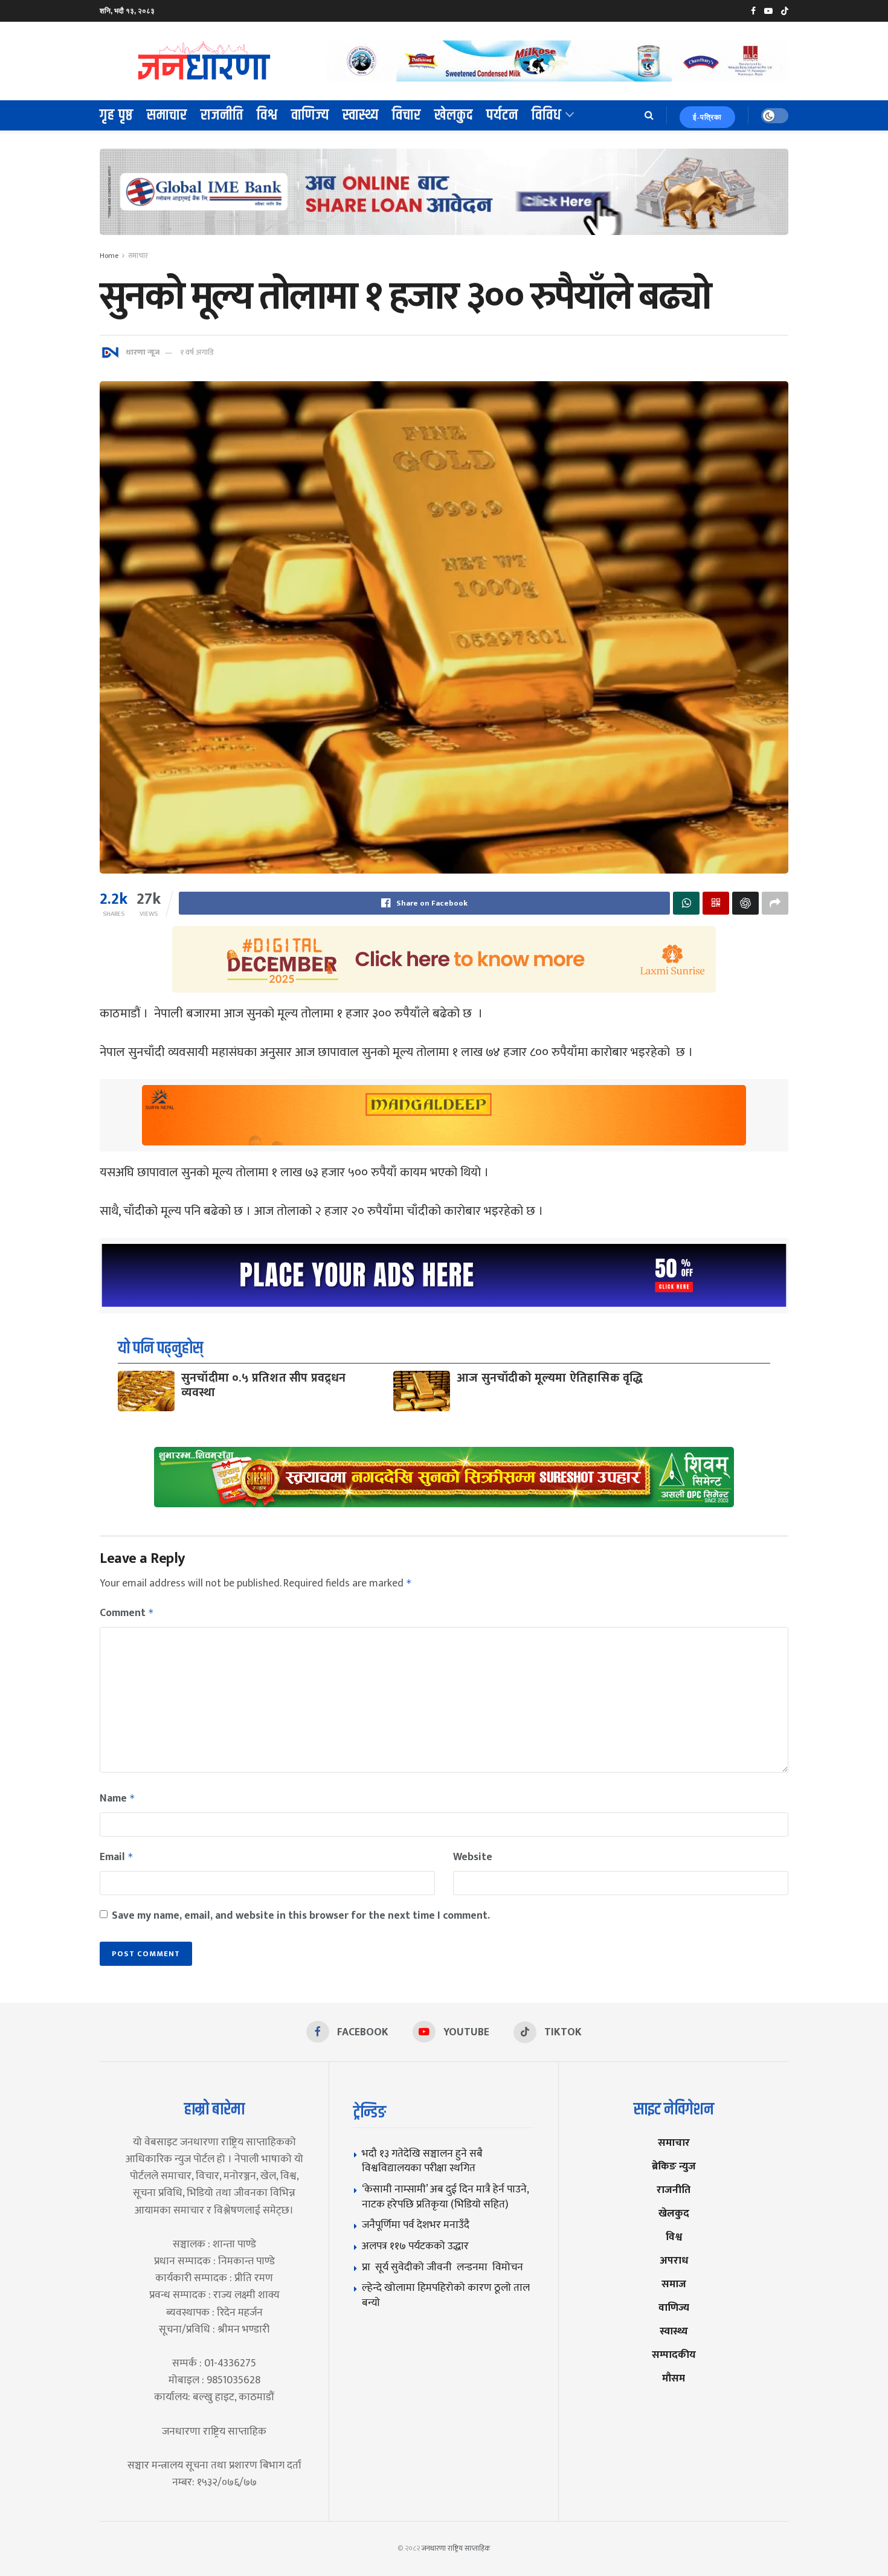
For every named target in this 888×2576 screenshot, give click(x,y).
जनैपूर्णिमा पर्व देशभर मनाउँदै (416, 2225)
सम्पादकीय (674, 2355)
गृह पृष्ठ (117, 115)
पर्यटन (502, 115)
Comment (127, 1613)
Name (117, 1798)
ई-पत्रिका (707, 117)
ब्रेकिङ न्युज (674, 2166)
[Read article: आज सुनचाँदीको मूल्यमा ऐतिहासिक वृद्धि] (422, 1391)
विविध (547, 115)
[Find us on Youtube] (768, 11)
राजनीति (222, 115)
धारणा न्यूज (143, 352)
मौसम (674, 2378)
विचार (407, 115)
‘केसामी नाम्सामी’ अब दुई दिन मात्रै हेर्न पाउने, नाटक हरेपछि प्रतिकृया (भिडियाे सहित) (445, 2197)
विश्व (267, 115)
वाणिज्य (310, 115)
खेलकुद (454, 115)
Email (117, 1857)
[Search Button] (649, 115)
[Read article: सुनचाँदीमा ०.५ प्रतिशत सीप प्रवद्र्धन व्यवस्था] (146, 1391)
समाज (674, 2284)
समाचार (167, 115)
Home (109, 256)
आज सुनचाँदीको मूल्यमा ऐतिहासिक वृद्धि (550, 1378)
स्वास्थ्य (361, 115)
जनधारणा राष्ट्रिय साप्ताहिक (456, 2548)
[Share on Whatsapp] (686, 903)
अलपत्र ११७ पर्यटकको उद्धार (415, 2246)
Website (473, 1857)
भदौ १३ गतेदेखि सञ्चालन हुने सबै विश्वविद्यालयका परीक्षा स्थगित (422, 2161)
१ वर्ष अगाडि (197, 352)
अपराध (674, 2260)
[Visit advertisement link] (558, 61)
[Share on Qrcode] (716, 903)
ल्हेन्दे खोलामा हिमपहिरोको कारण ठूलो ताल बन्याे (446, 2295)
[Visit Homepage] (205, 61)
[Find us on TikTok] (785, 11)
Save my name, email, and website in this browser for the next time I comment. (301, 1916)
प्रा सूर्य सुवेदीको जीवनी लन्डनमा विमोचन (445, 2267)
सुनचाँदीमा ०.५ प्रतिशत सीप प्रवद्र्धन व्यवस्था (264, 1385)
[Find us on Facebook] (753, 11)
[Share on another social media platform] (775, 903)
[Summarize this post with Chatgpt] (745, 903)
